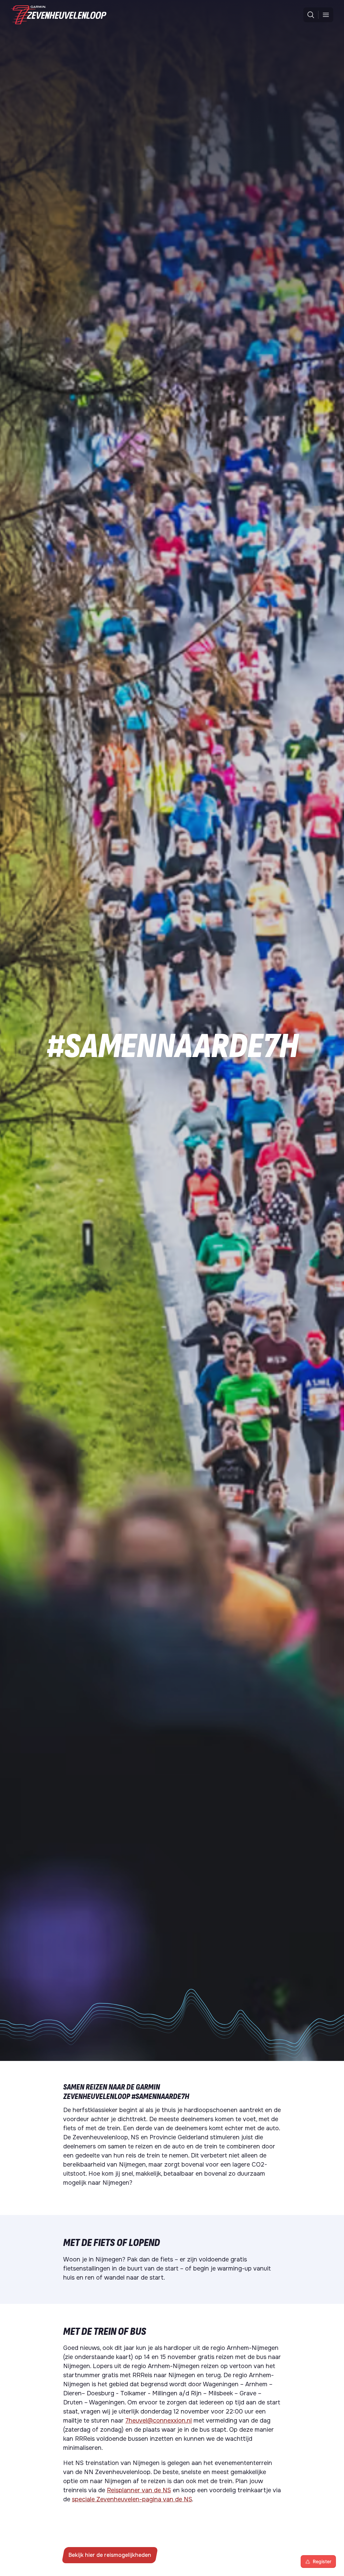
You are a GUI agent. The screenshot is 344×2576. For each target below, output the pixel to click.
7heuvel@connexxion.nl (159, 2421)
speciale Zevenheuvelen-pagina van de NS (132, 2499)
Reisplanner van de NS (139, 2490)
